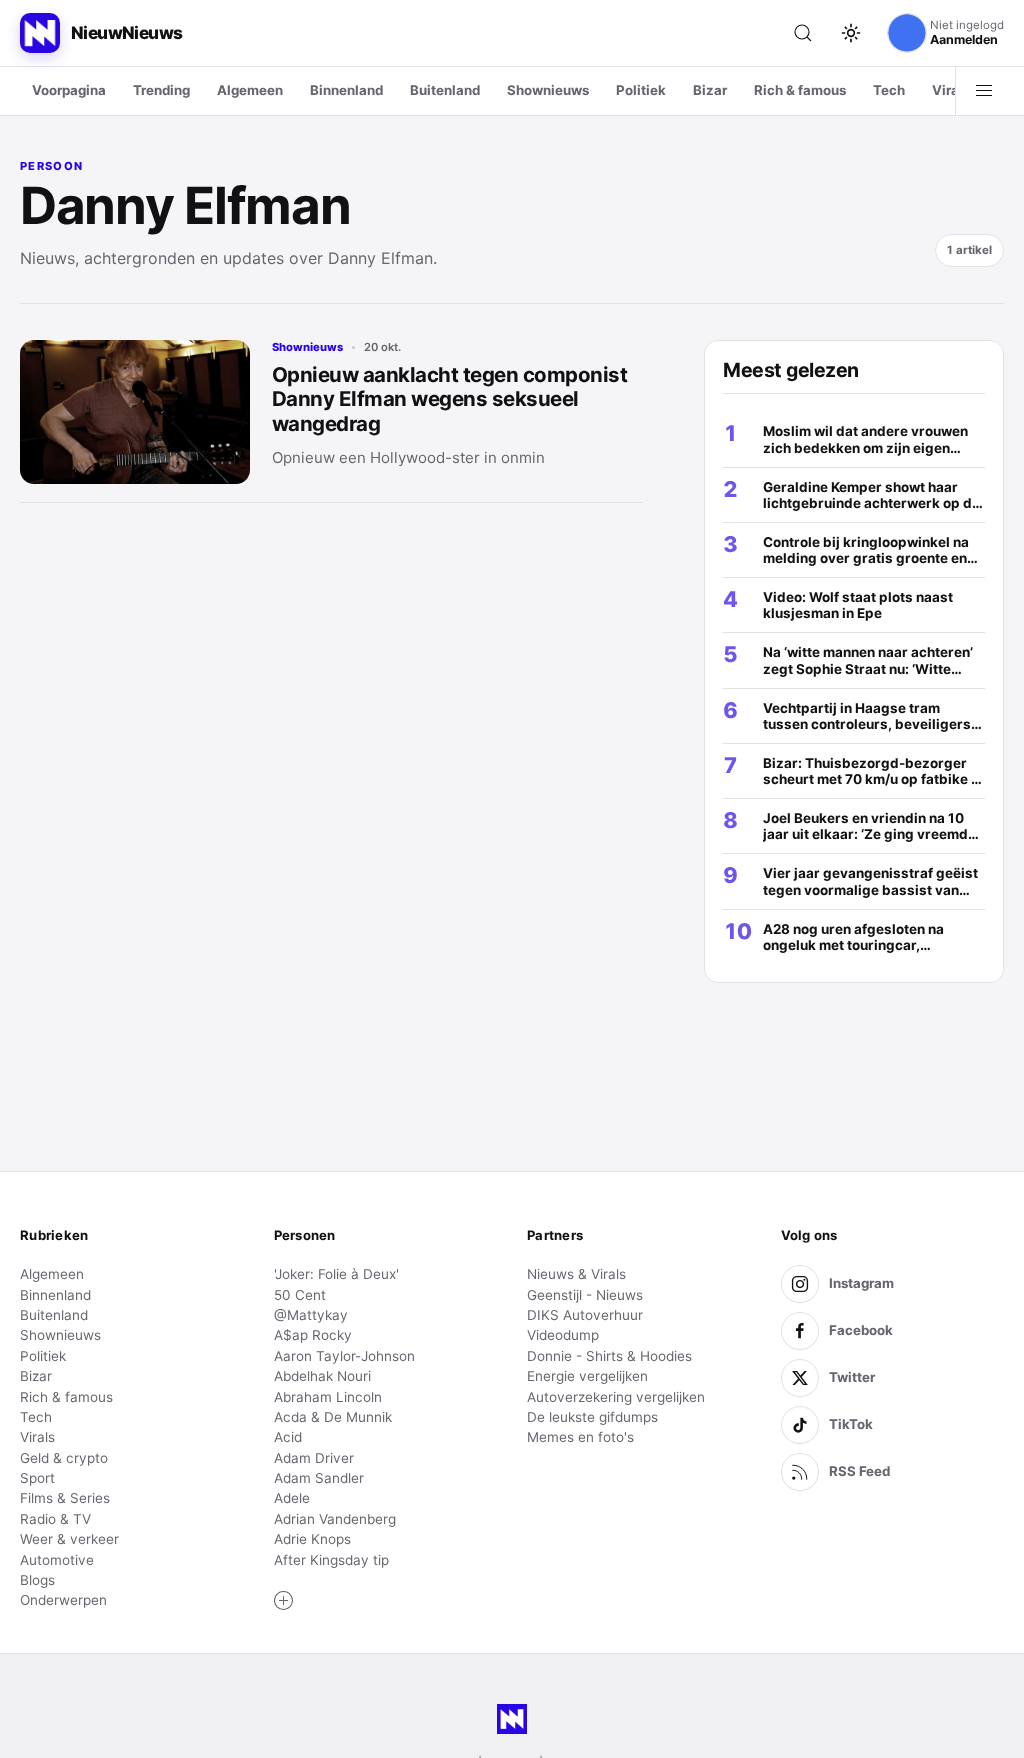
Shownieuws (548, 90)
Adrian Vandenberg (335, 1519)
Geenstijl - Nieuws (585, 1295)
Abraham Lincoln (328, 1397)
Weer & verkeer (69, 1539)
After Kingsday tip (331, 1560)
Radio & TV (55, 1519)
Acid (288, 1437)
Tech (889, 90)
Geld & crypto (64, 1458)
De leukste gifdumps (592, 1417)
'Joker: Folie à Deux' (336, 1274)
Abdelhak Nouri (322, 1376)
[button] (284, 1601)
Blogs (37, 1580)
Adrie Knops (312, 1539)
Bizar (710, 90)
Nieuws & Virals (576, 1274)
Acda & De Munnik (333, 1417)
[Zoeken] (803, 33)
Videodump (563, 1335)
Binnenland (346, 90)
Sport (37, 1478)
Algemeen (250, 90)
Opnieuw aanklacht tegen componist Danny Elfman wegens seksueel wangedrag (449, 399)
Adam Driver (314, 1458)
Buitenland (445, 90)
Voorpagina (69, 90)
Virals (951, 90)
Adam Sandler (319, 1478)
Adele (292, 1498)
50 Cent (300, 1295)
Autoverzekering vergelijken (616, 1397)
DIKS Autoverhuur (585, 1315)
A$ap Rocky (313, 1335)
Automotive (57, 1560)
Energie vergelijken (587, 1376)
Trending (161, 90)
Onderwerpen (63, 1600)
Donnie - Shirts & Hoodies (609, 1356)
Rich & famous (800, 90)
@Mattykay (311, 1315)
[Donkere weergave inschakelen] (851, 33)
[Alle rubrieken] (984, 91)
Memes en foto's (580, 1437)
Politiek (641, 90)
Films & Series (65, 1498)
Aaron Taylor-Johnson (344, 1356)
